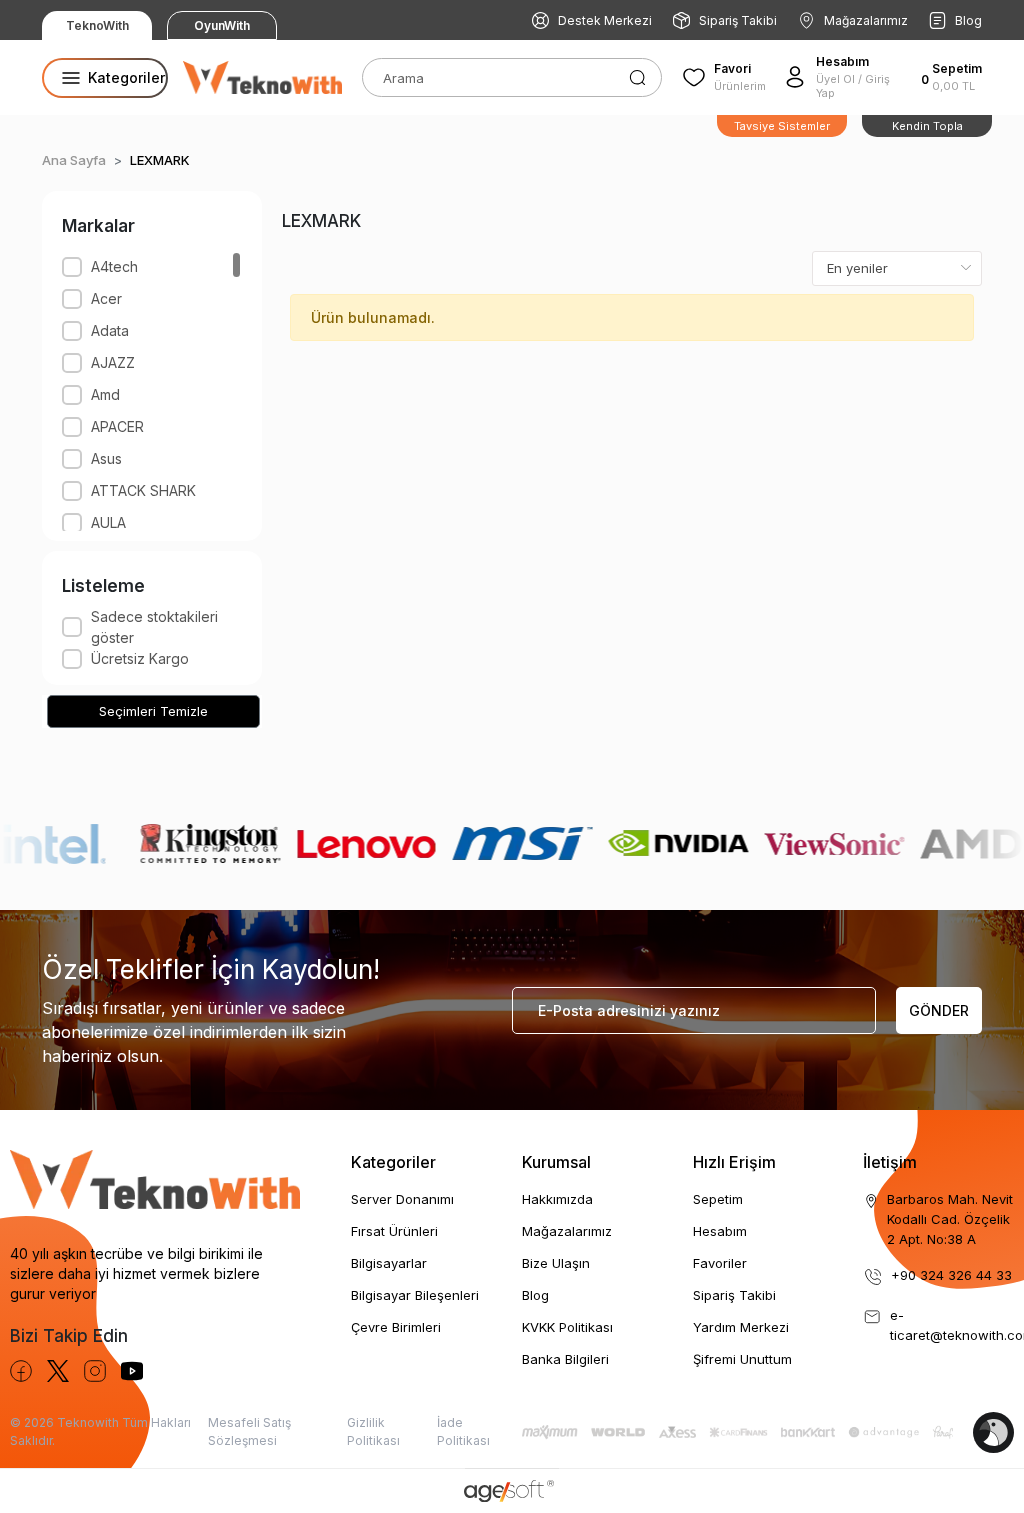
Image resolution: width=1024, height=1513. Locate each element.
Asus (106, 458)
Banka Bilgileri (565, 1359)
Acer (106, 298)
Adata (110, 330)
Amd (105, 394)
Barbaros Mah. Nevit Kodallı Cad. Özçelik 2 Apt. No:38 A (950, 1219)
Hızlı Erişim (734, 1162)
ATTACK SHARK (143, 490)
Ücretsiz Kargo (140, 658)
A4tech (114, 266)
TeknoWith (97, 25)
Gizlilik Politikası (373, 1431)
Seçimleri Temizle (153, 711)
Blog (968, 20)
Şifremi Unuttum (742, 1359)
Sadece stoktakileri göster (154, 627)
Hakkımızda (557, 1199)
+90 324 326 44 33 (951, 1275)
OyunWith (222, 25)
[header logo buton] (262, 77)
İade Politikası (463, 1431)
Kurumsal (556, 1162)
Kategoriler (393, 1162)
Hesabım (720, 1231)
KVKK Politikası (567, 1327)
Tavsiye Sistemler (782, 126)
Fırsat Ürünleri (394, 1231)
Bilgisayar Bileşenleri (415, 1295)
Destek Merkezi (605, 20)
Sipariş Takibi (738, 20)
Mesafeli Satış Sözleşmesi (249, 1431)
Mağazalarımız (866, 20)
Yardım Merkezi (741, 1327)
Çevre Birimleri (396, 1327)
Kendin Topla (927, 126)
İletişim (890, 1162)
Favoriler (720, 1263)
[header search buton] (637, 76)
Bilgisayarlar (389, 1263)
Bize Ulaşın (556, 1263)
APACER (117, 426)
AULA (108, 522)
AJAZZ (113, 362)
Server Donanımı (402, 1199)
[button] (953, 77)
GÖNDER (939, 1010)
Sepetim (718, 1199)
